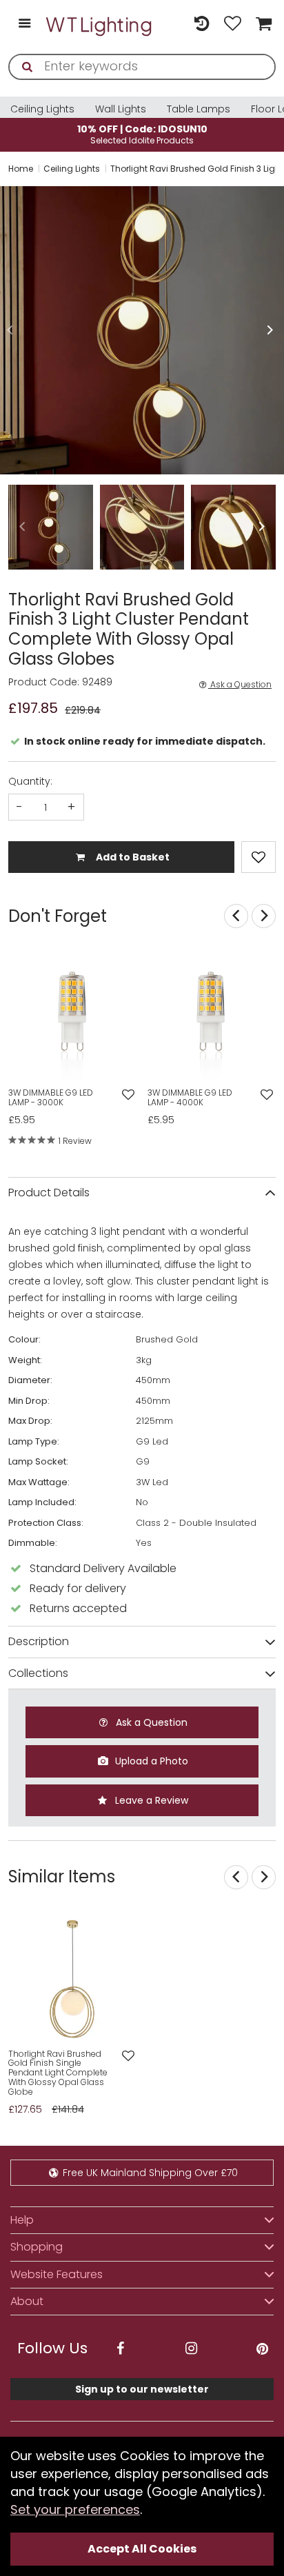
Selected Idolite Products (142, 134)
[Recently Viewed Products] (202, 24)
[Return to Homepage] (100, 24)
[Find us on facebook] (120, 2349)
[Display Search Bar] (171, 18)
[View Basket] (262, 24)
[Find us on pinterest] (262, 2349)
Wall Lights (121, 109)
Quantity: (30, 781)
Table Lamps (199, 109)
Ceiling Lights (42, 109)
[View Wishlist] (233, 24)
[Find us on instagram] (191, 2349)
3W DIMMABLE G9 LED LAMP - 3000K (51, 1098)
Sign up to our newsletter (142, 2389)
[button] (10, 330)
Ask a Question (240, 685)
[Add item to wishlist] (258, 857)
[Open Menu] (24, 24)
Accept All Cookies (142, 2549)
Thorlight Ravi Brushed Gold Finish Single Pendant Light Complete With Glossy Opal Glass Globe (58, 2073)
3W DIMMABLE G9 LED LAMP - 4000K (190, 1098)
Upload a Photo (150, 1761)
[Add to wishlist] (128, 1095)
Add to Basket (132, 857)
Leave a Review (150, 1800)
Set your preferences (75, 2509)
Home (21, 169)
